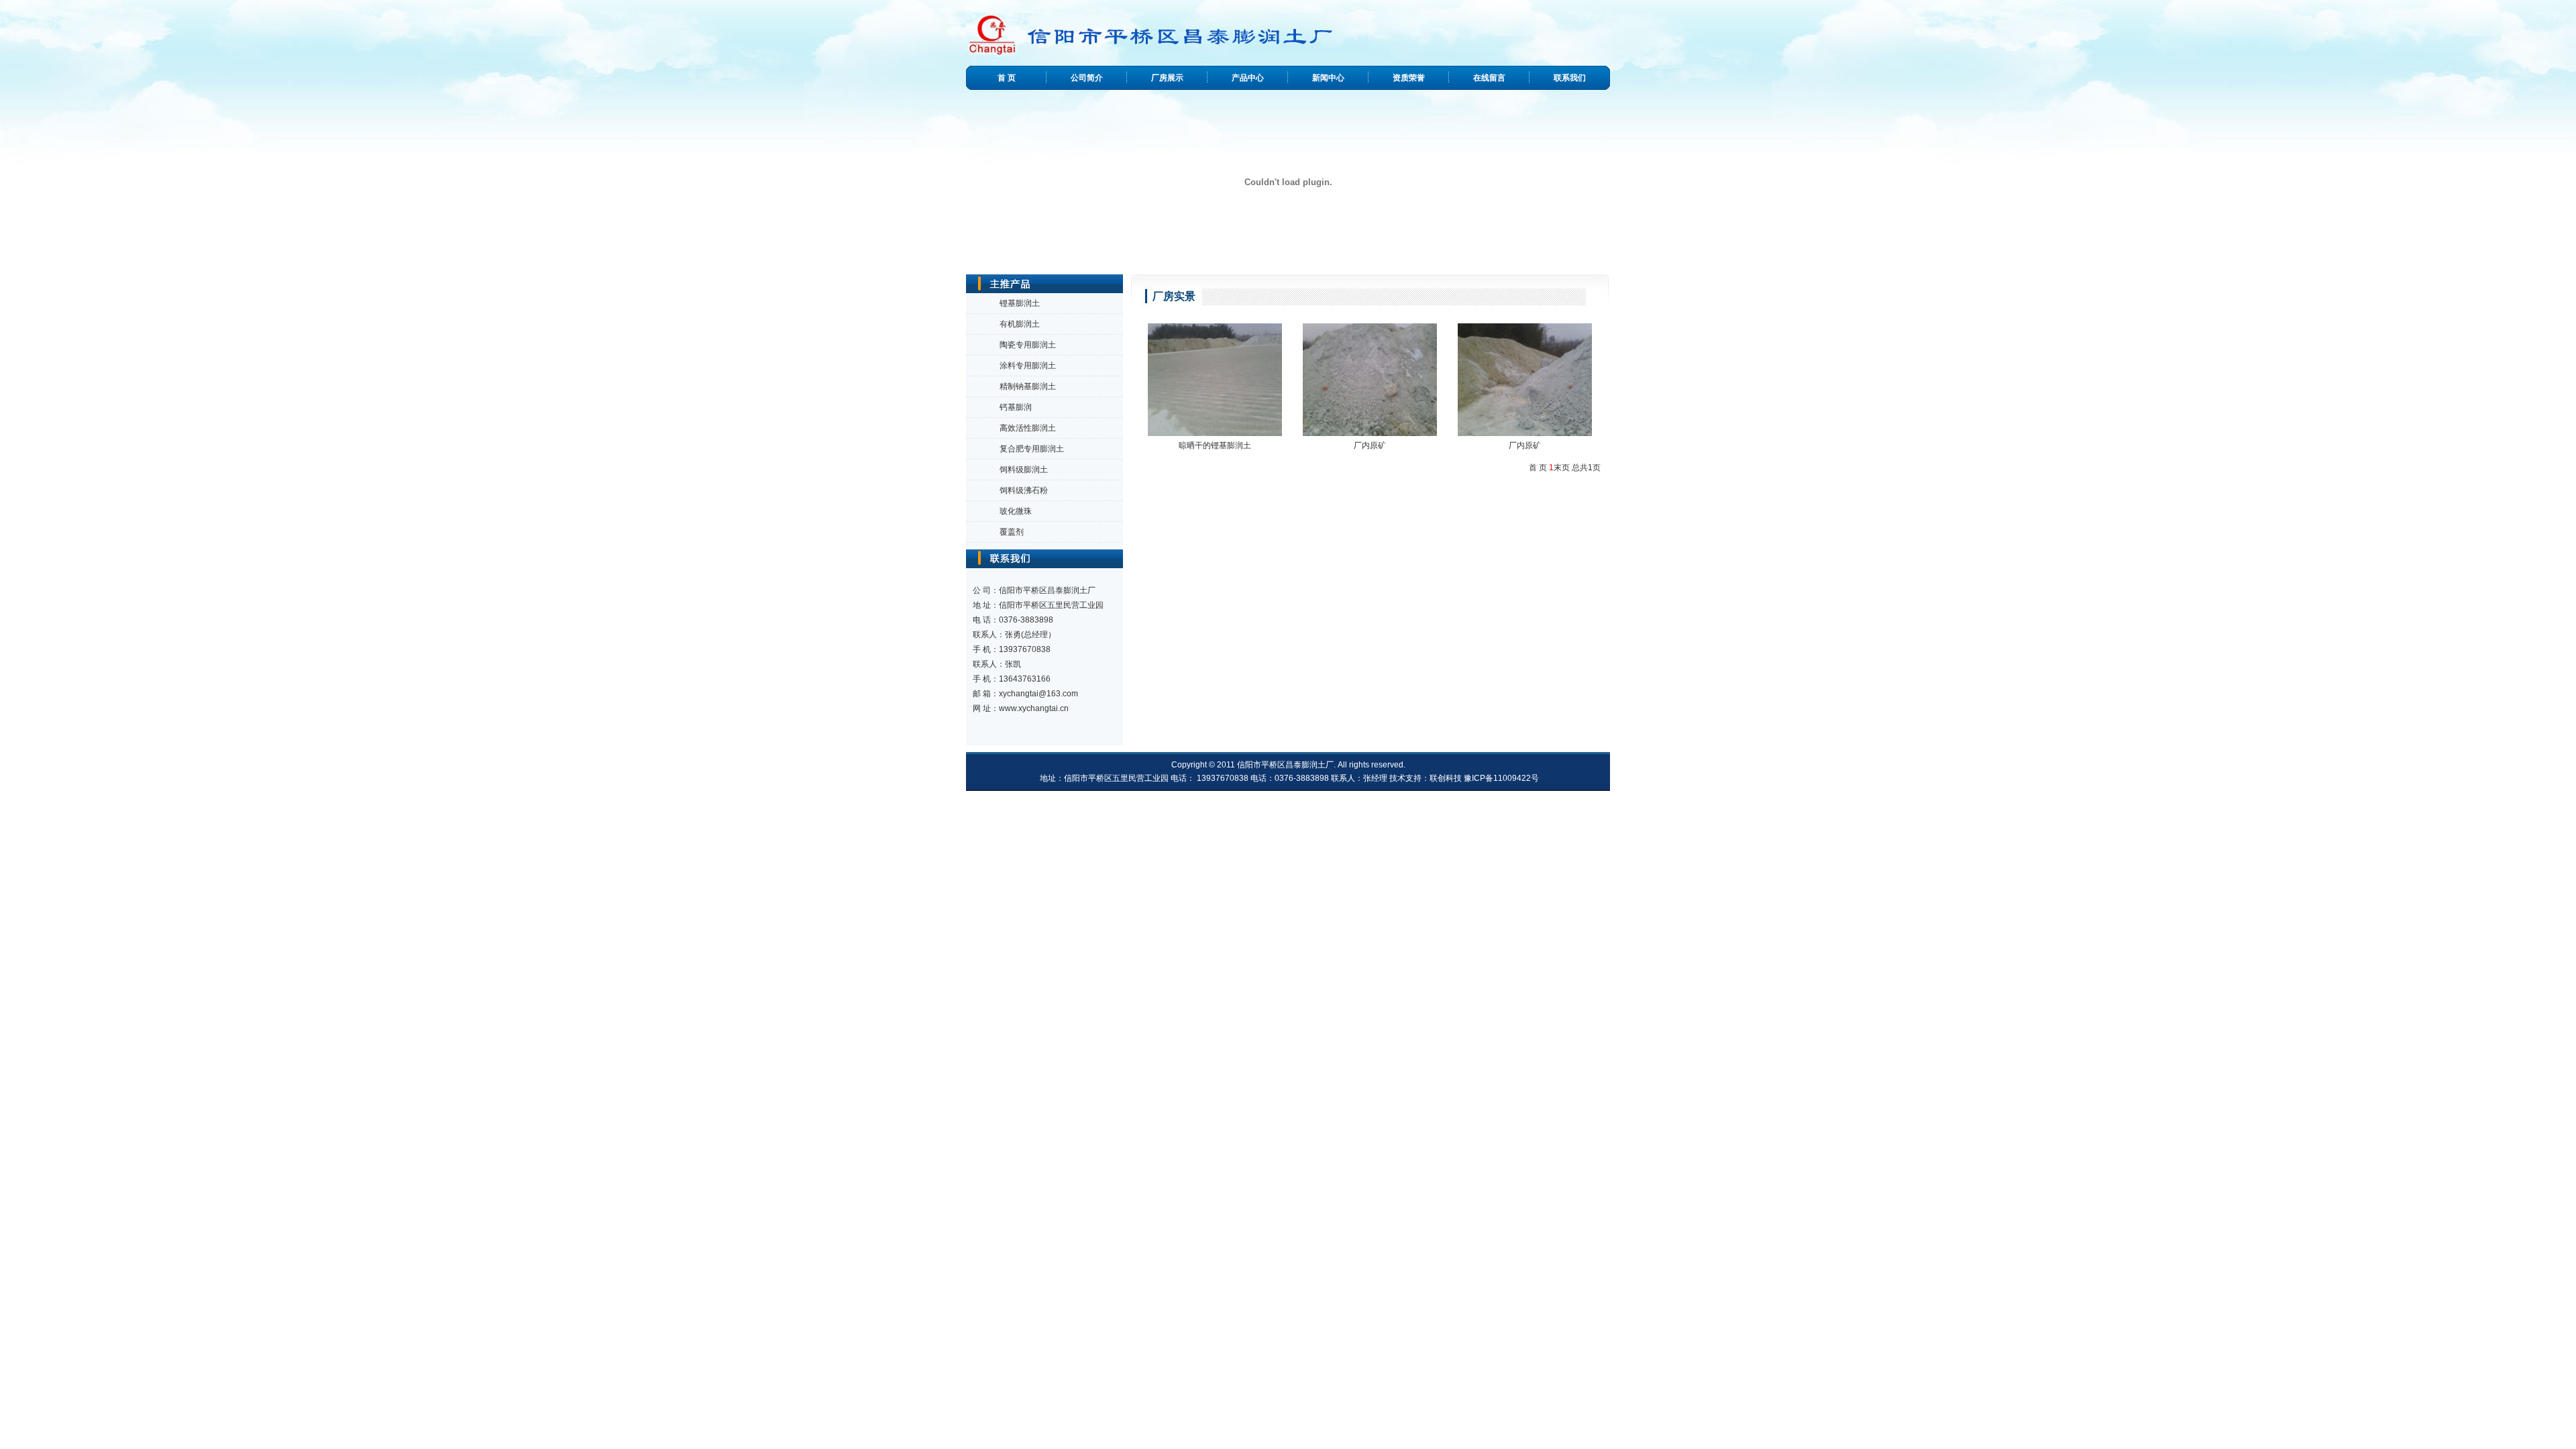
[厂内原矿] (1370, 379)
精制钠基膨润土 (1028, 386)
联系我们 (1570, 78)
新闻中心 (1328, 78)
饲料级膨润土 (1024, 470)
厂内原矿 (1370, 445)
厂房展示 (1167, 78)
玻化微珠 (1016, 511)
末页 (1562, 468)
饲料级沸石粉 (1024, 490)
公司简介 (1087, 78)
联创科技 (1446, 778)
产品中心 (1248, 78)
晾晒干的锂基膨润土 (1215, 445)
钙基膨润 (1016, 407)
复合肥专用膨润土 (1032, 449)
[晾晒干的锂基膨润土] (1215, 379)
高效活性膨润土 (1028, 428)
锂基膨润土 (1020, 303)
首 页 (1007, 78)
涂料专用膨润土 (1028, 366)
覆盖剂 (1012, 532)
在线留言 (1489, 78)
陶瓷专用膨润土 (1028, 345)
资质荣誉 (1409, 78)
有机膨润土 (1020, 324)
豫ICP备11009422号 (1501, 778)
